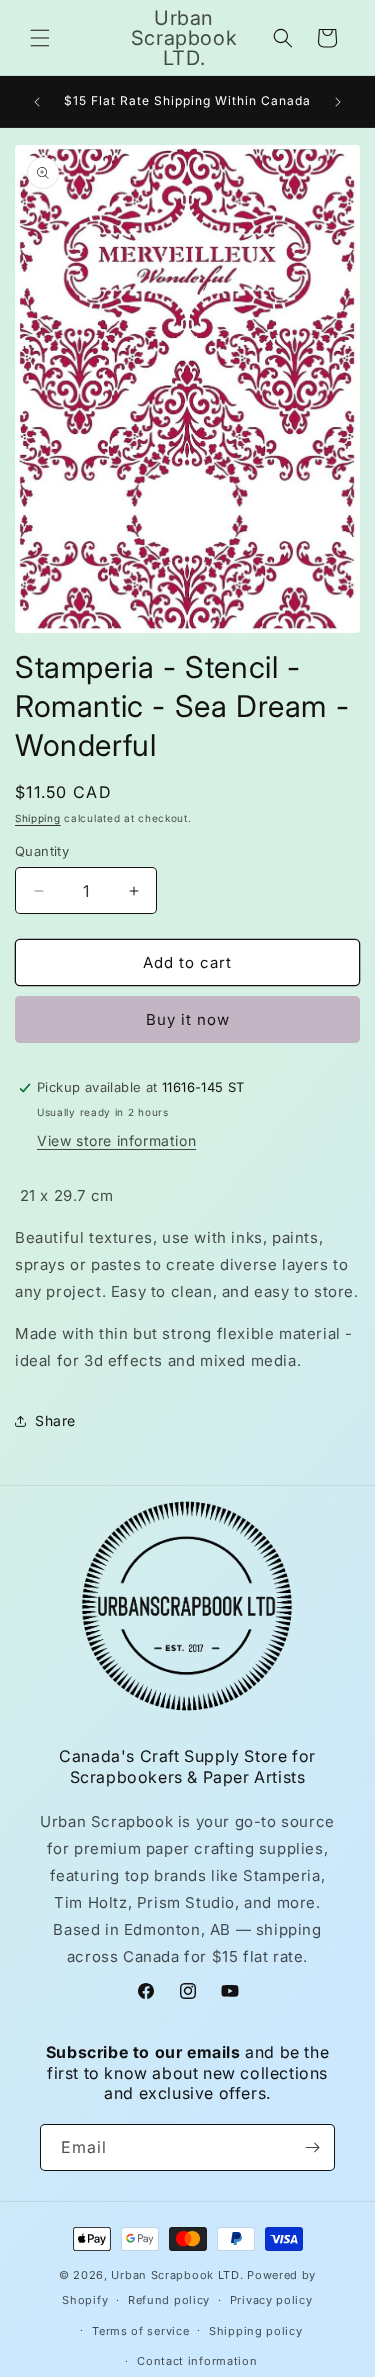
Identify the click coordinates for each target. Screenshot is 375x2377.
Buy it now (188, 1019)
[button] (40, 38)
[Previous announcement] (37, 102)
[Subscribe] (312, 2147)
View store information (116, 1140)
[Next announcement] (338, 102)
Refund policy (169, 2300)
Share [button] (55, 1420)
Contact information (197, 2361)
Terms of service (140, 2331)
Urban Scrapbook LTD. (177, 2275)
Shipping (38, 818)
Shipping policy (256, 2331)
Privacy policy (271, 2300)
